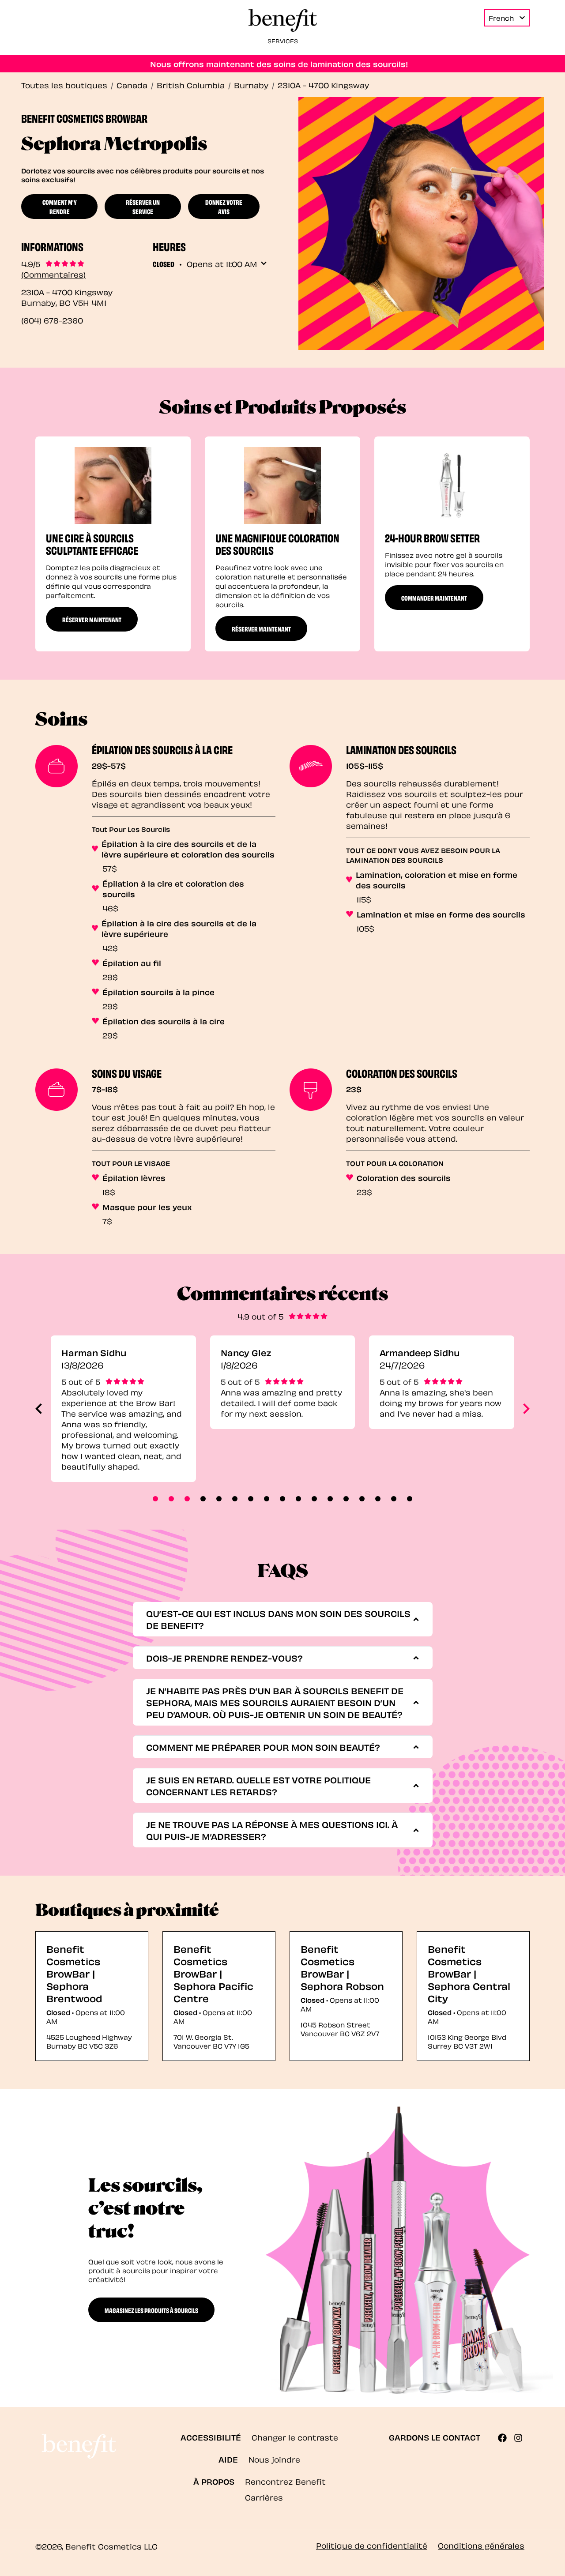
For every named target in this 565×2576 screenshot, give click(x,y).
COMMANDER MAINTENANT (434, 598)
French (501, 18)
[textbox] (280, 1619)
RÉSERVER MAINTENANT (92, 619)
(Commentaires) (53, 274)
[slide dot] (155, 1499)
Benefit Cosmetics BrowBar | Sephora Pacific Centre (213, 1973)
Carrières (264, 2497)
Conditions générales (481, 2545)
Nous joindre (274, 2459)
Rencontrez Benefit (285, 2481)
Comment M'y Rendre (60, 206)
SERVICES (283, 40)
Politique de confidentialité (372, 2545)
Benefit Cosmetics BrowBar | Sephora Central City (469, 1973)
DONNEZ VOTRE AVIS (224, 206)
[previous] (39, 1409)
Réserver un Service (143, 206)
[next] (526, 1409)
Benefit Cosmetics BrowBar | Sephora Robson (342, 1967)
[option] (113, 544)
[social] (506, 2438)
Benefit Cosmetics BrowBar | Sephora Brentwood (74, 1973)
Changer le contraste (295, 2437)
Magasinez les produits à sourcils (151, 2310)
